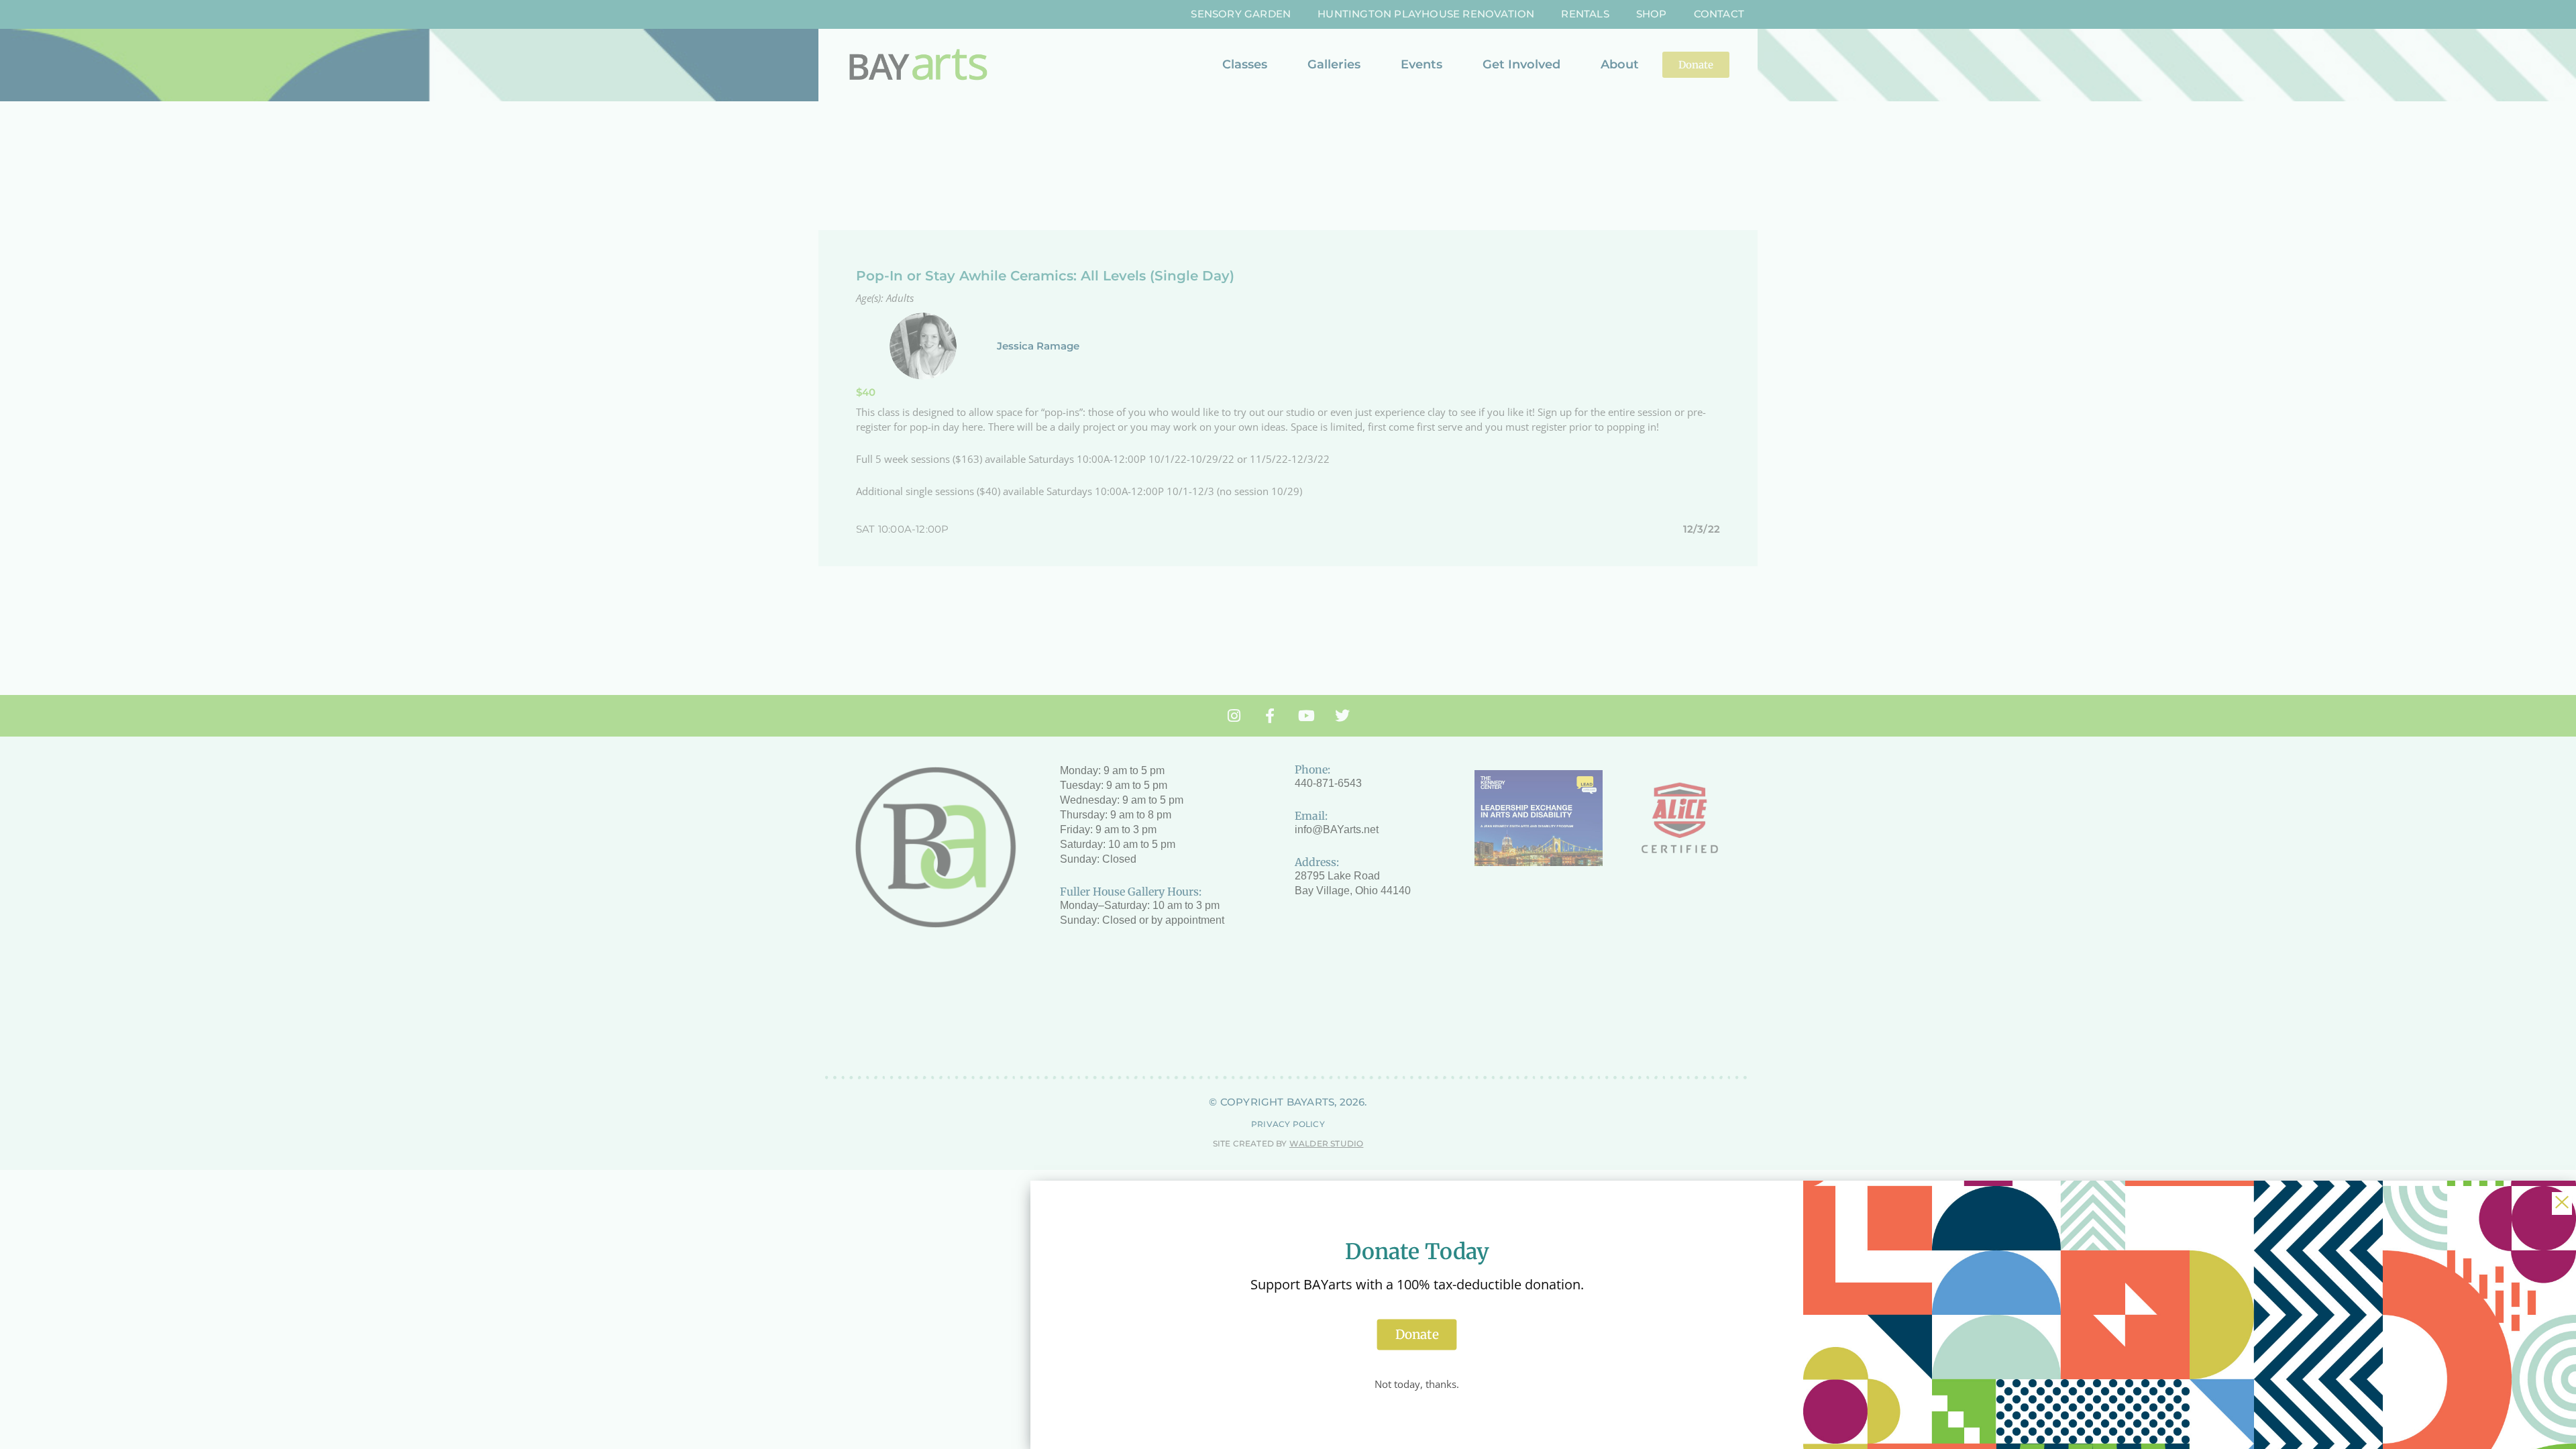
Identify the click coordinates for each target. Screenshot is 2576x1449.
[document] (1288, 724)
